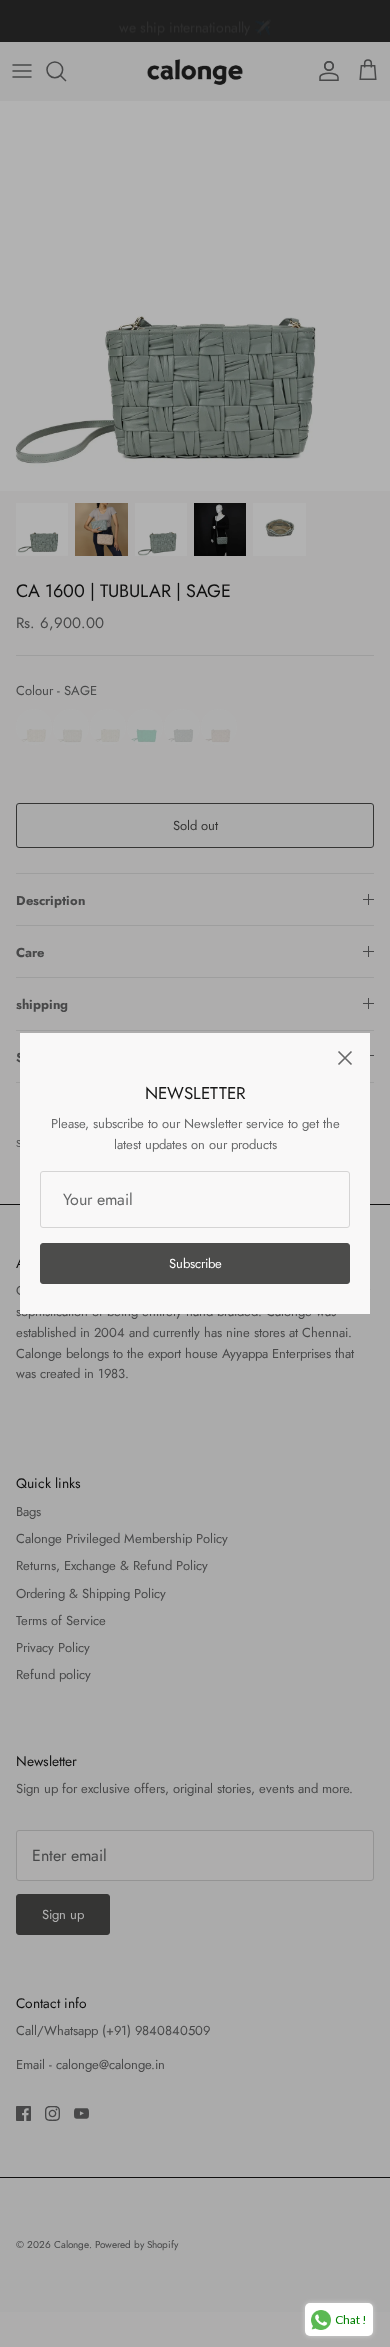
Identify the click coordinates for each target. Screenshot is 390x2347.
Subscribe (195, 1263)
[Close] (345, 1058)
